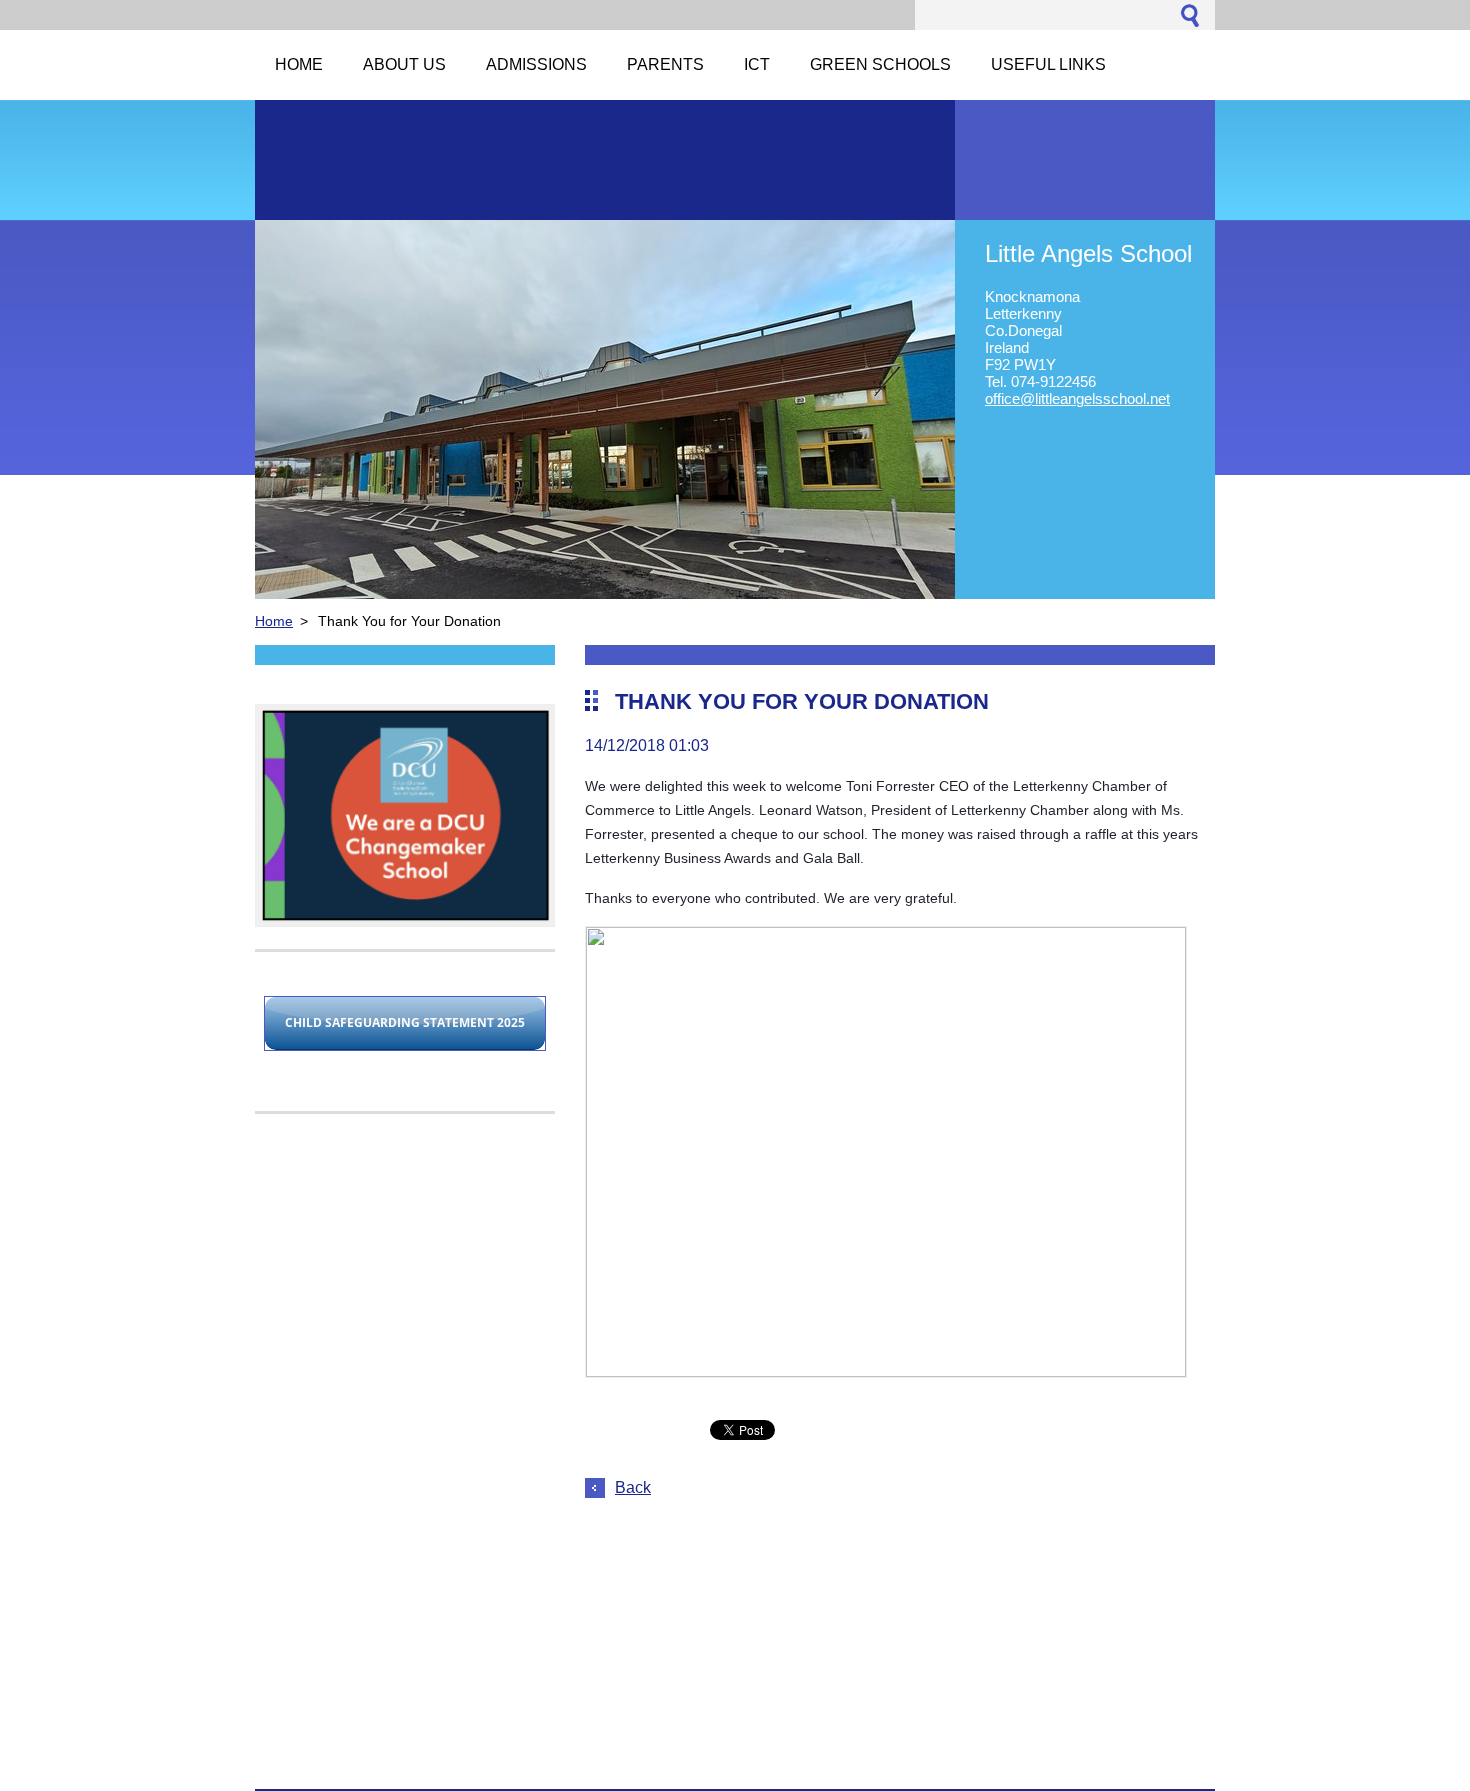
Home (274, 621)
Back (633, 1487)
